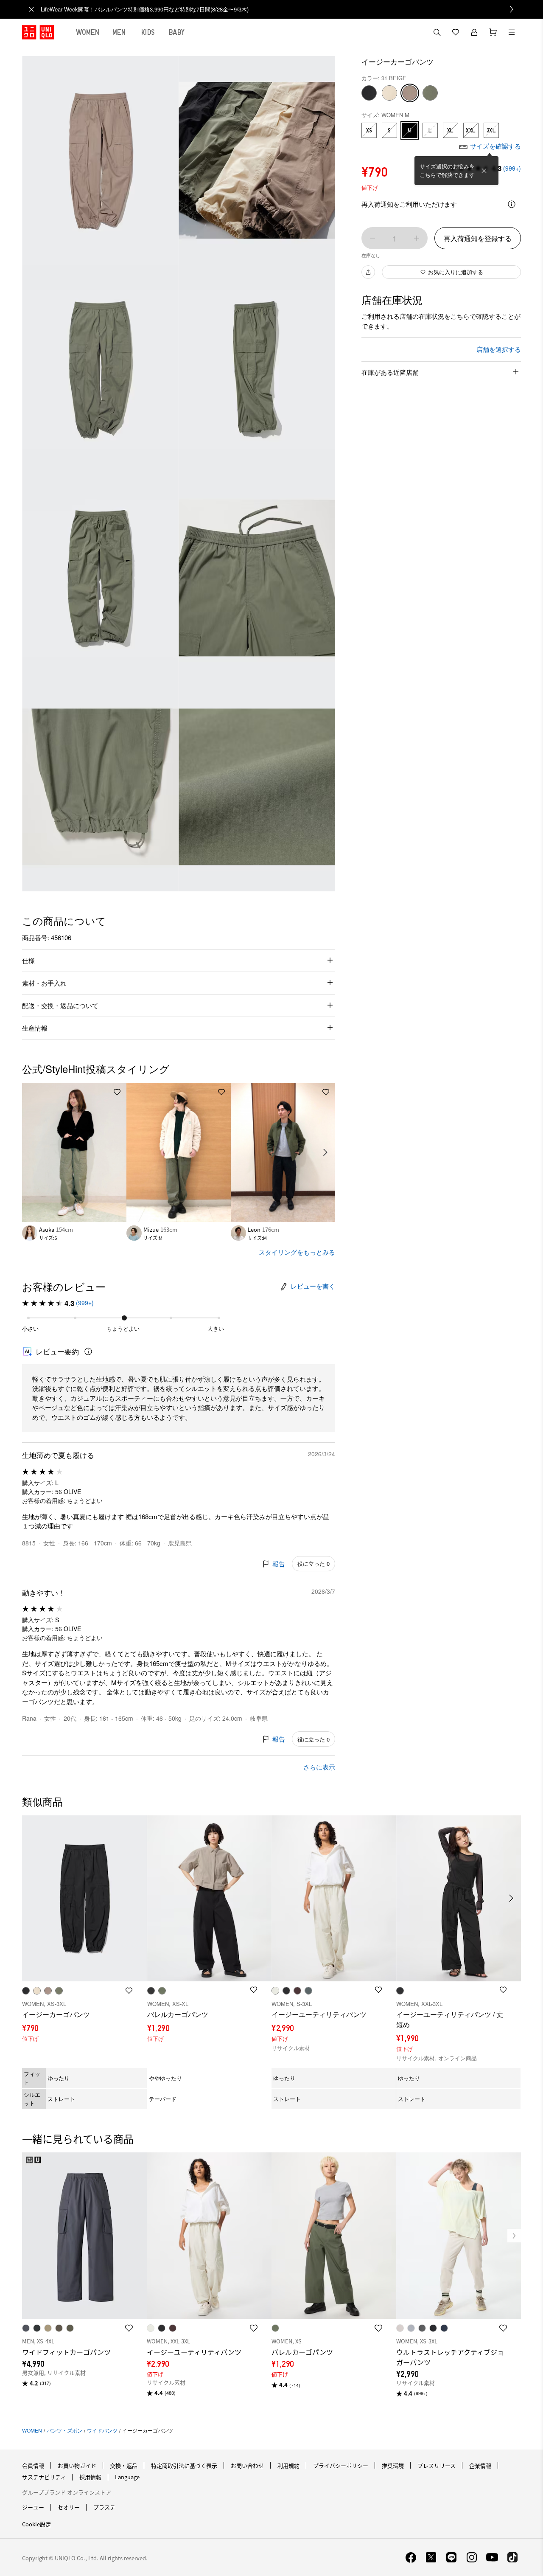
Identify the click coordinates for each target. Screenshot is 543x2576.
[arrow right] (326, 1152)
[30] (389, 93)
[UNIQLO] (38, 32)
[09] (369, 93)
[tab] (88, 32)
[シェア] (368, 272)
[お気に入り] (456, 32)
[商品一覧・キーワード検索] (512, 32)
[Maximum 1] (417, 238)
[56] (430, 93)
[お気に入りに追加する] (117, 1092)
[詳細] (512, 204)
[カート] (493, 32)
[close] (31, 9)
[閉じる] (484, 171)
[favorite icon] (129, 2328)
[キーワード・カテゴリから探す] (437, 32)
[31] (410, 93)
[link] (281, 9)
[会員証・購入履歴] (474, 32)
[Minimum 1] (372, 238)
